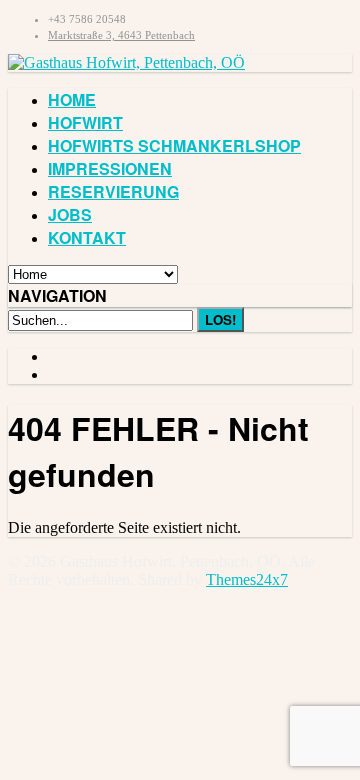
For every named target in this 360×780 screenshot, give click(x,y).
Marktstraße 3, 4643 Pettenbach (121, 35)
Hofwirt (85, 122)
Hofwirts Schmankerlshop (174, 145)
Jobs (70, 214)
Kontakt (87, 237)
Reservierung (113, 191)
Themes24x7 (247, 579)
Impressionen (110, 168)
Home (72, 99)
